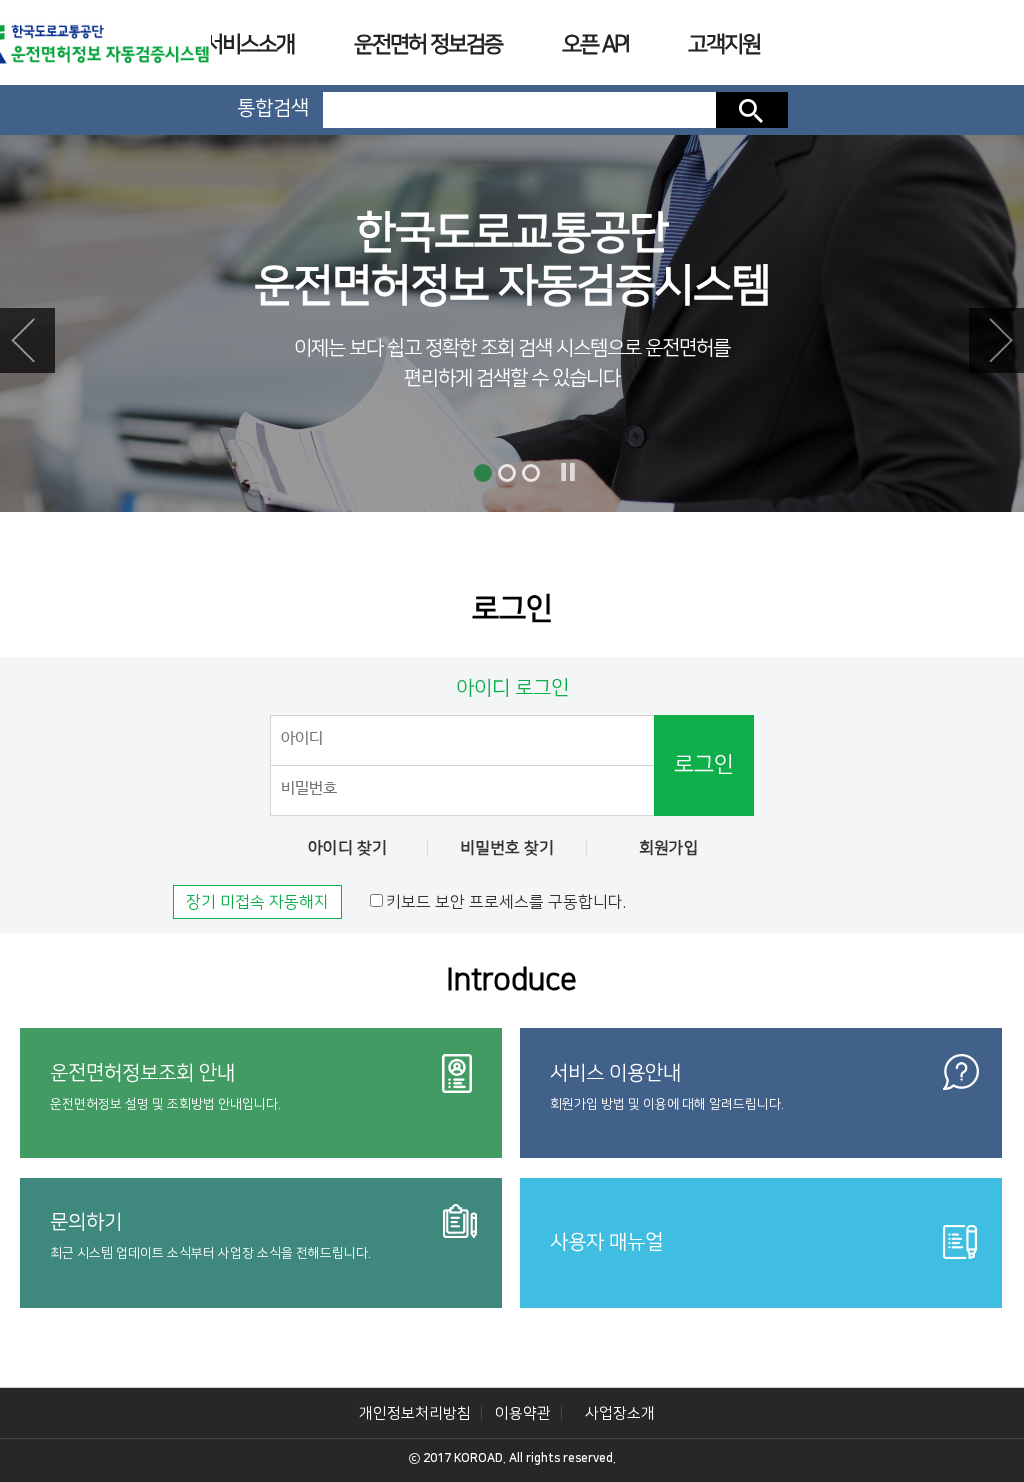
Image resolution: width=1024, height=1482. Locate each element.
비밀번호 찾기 (507, 848)
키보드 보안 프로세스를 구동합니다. (506, 902)
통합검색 (273, 108)
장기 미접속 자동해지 (257, 902)
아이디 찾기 (347, 848)
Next (996, 340)
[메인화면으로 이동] (89, 44)
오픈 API (595, 44)
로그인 (704, 764)
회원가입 (669, 848)
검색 (752, 110)
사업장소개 (620, 1413)
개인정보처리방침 (415, 1413)
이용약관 (523, 1413)
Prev (27, 340)
